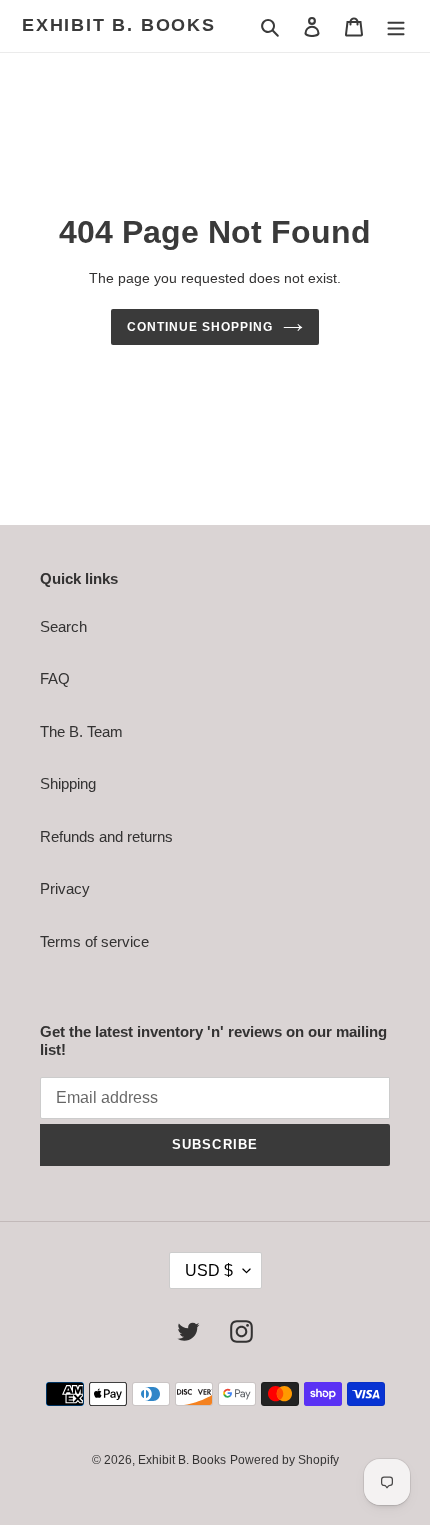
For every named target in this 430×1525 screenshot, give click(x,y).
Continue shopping (200, 327)
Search (63, 626)
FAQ (55, 678)
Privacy (65, 888)
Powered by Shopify (284, 1460)
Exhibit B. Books (119, 25)
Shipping (68, 783)
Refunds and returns (106, 836)
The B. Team (81, 731)
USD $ (209, 1270)
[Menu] (396, 26)
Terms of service (94, 941)
